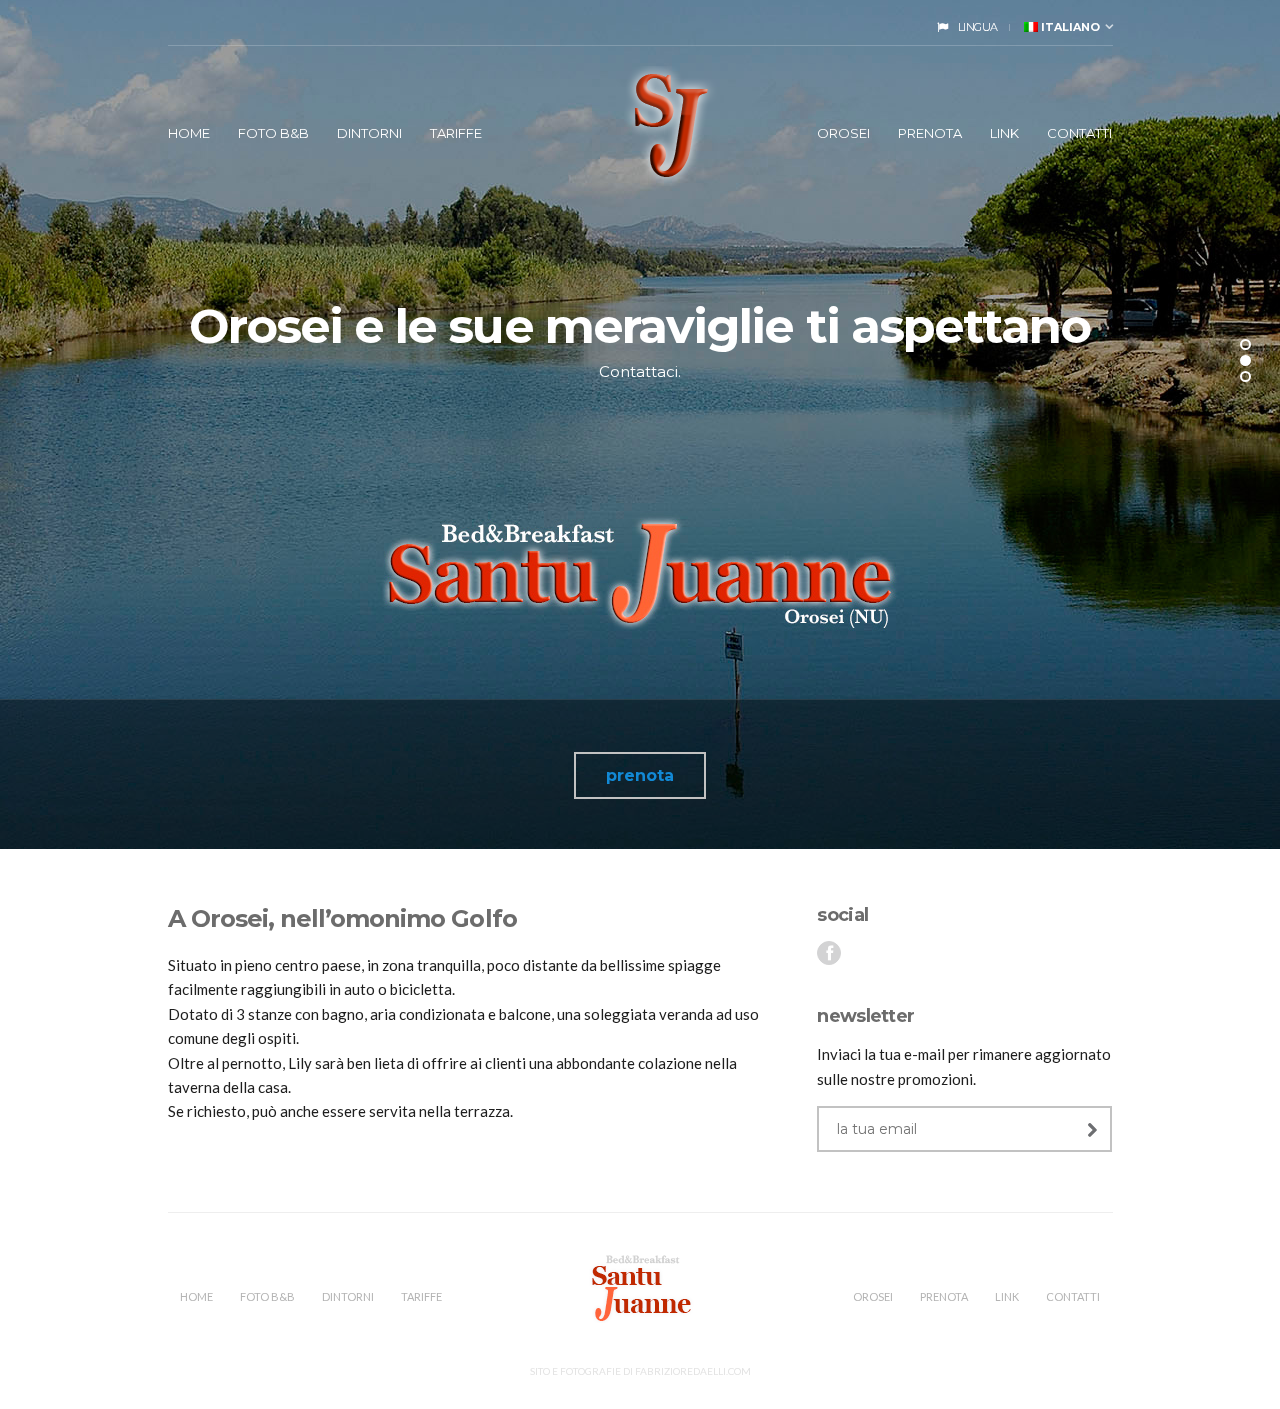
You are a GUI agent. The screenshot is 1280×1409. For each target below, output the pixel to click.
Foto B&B (273, 133)
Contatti (1079, 133)
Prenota (930, 133)
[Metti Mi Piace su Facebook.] (829, 953)
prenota (640, 775)
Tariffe (456, 133)
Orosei (843, 133)
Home (189, 133)
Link (1004, 133)
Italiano (1069, 27)
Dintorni (369, 133)
